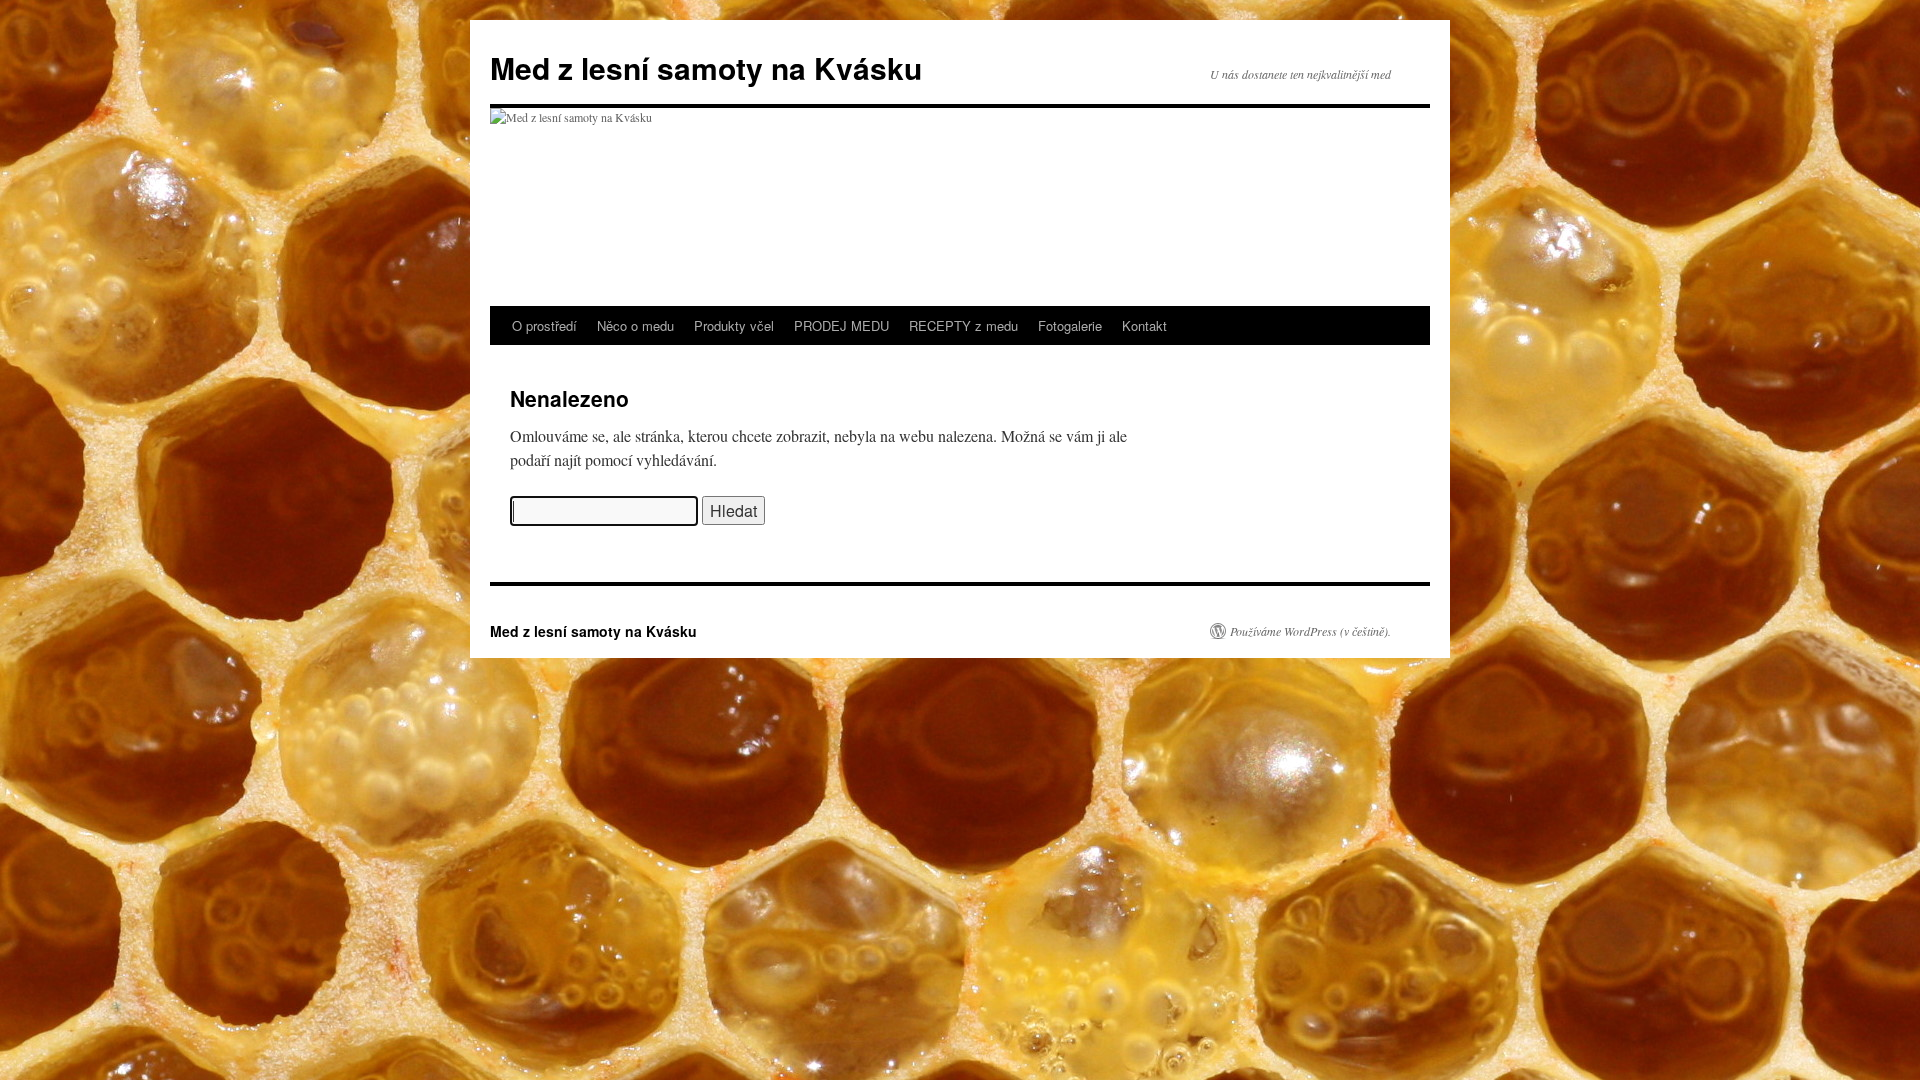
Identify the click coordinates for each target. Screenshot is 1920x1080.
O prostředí (544, 325)
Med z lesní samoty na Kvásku (706, 67)
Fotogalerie (1070, 325)
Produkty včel (734, 325)
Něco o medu (635, 325)
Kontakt (1144, 325)
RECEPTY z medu (963, 325)
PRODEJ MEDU (841, 325)
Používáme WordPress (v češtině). (1310, 631)
